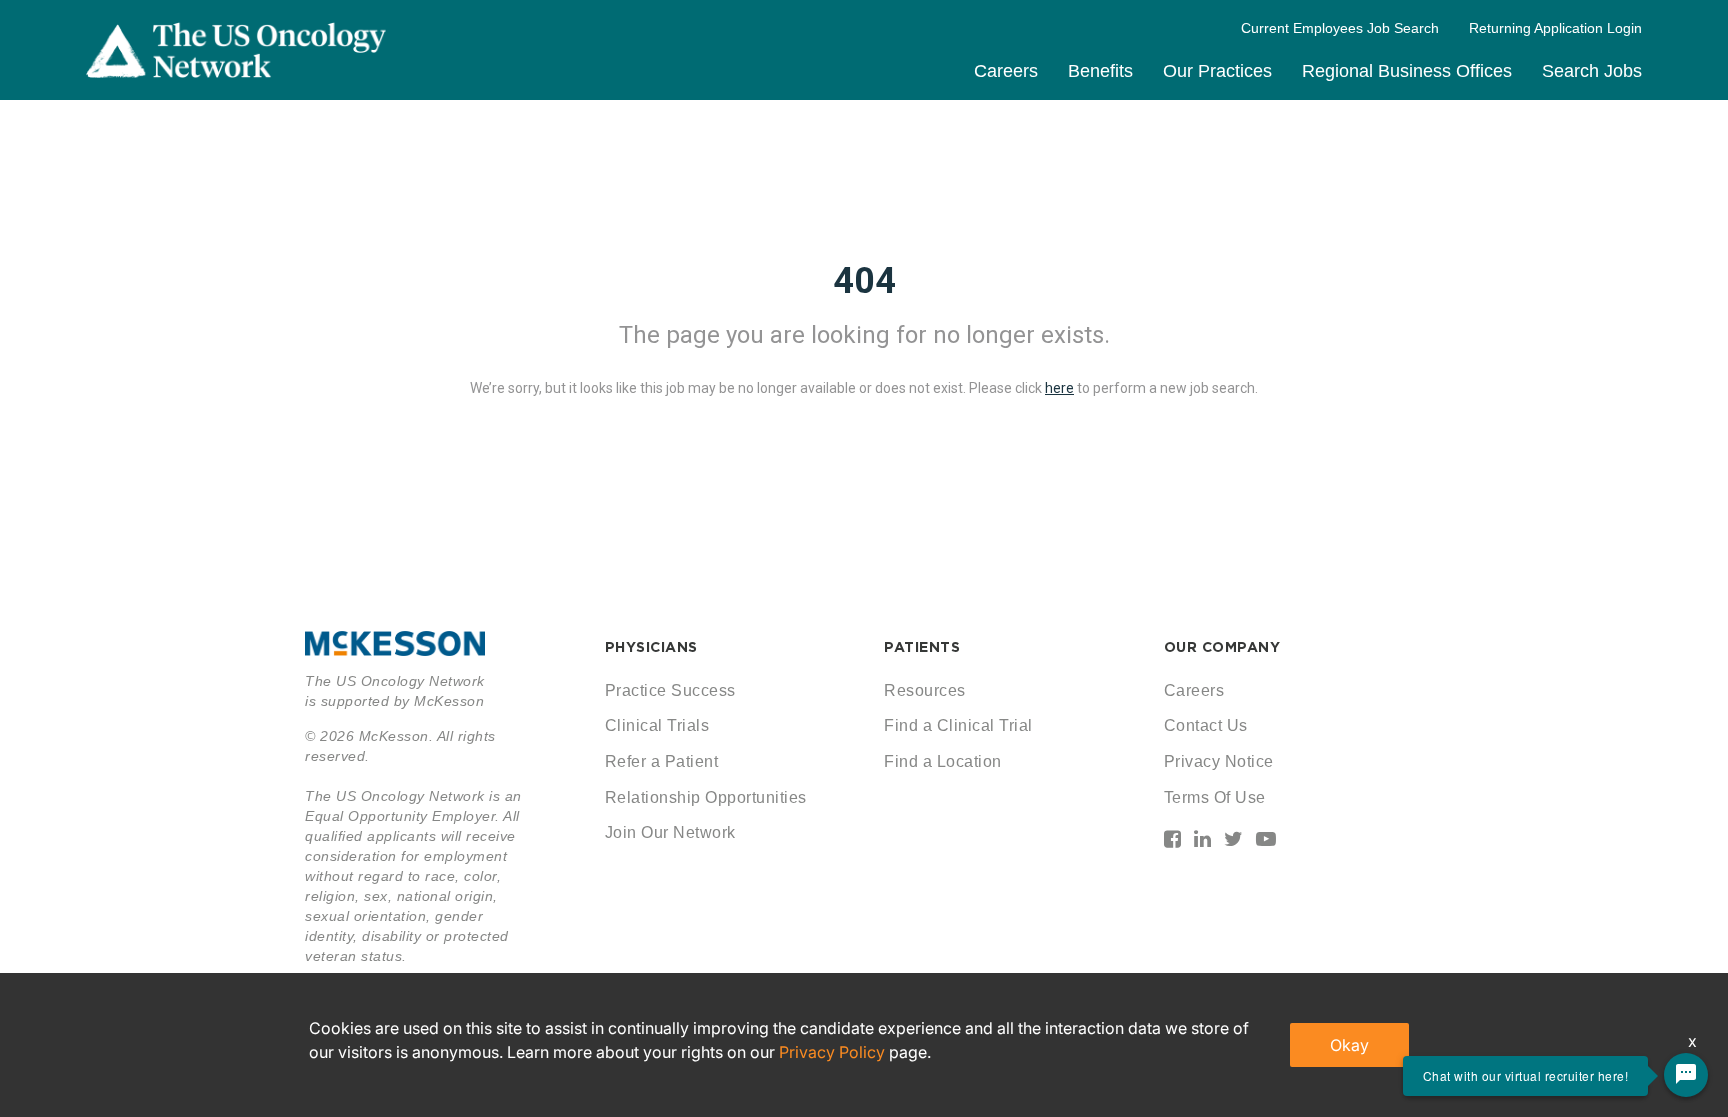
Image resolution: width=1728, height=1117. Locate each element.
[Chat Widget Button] (1686, 1075)
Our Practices (1217, 71)
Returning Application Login (1555, 28)
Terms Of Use (1215, 797)
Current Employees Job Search (1340, 28)
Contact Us (1206, 725)
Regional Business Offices (1407, 71)
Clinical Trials (657, 725)
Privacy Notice (1219, 761)
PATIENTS (922, 647)
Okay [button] (1349, 1045)
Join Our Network (670, 832)
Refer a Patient (662, 761)
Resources (925, 690)
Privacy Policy (832, 1052)
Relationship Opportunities (706, 797)
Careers (1006, 71)
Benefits (1100, 71)
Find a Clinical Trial (958, 725)
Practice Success (670, 690)
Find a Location (943, 761)
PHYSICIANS (651, 647)
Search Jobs (1592, 71)
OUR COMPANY (1222, 647)
